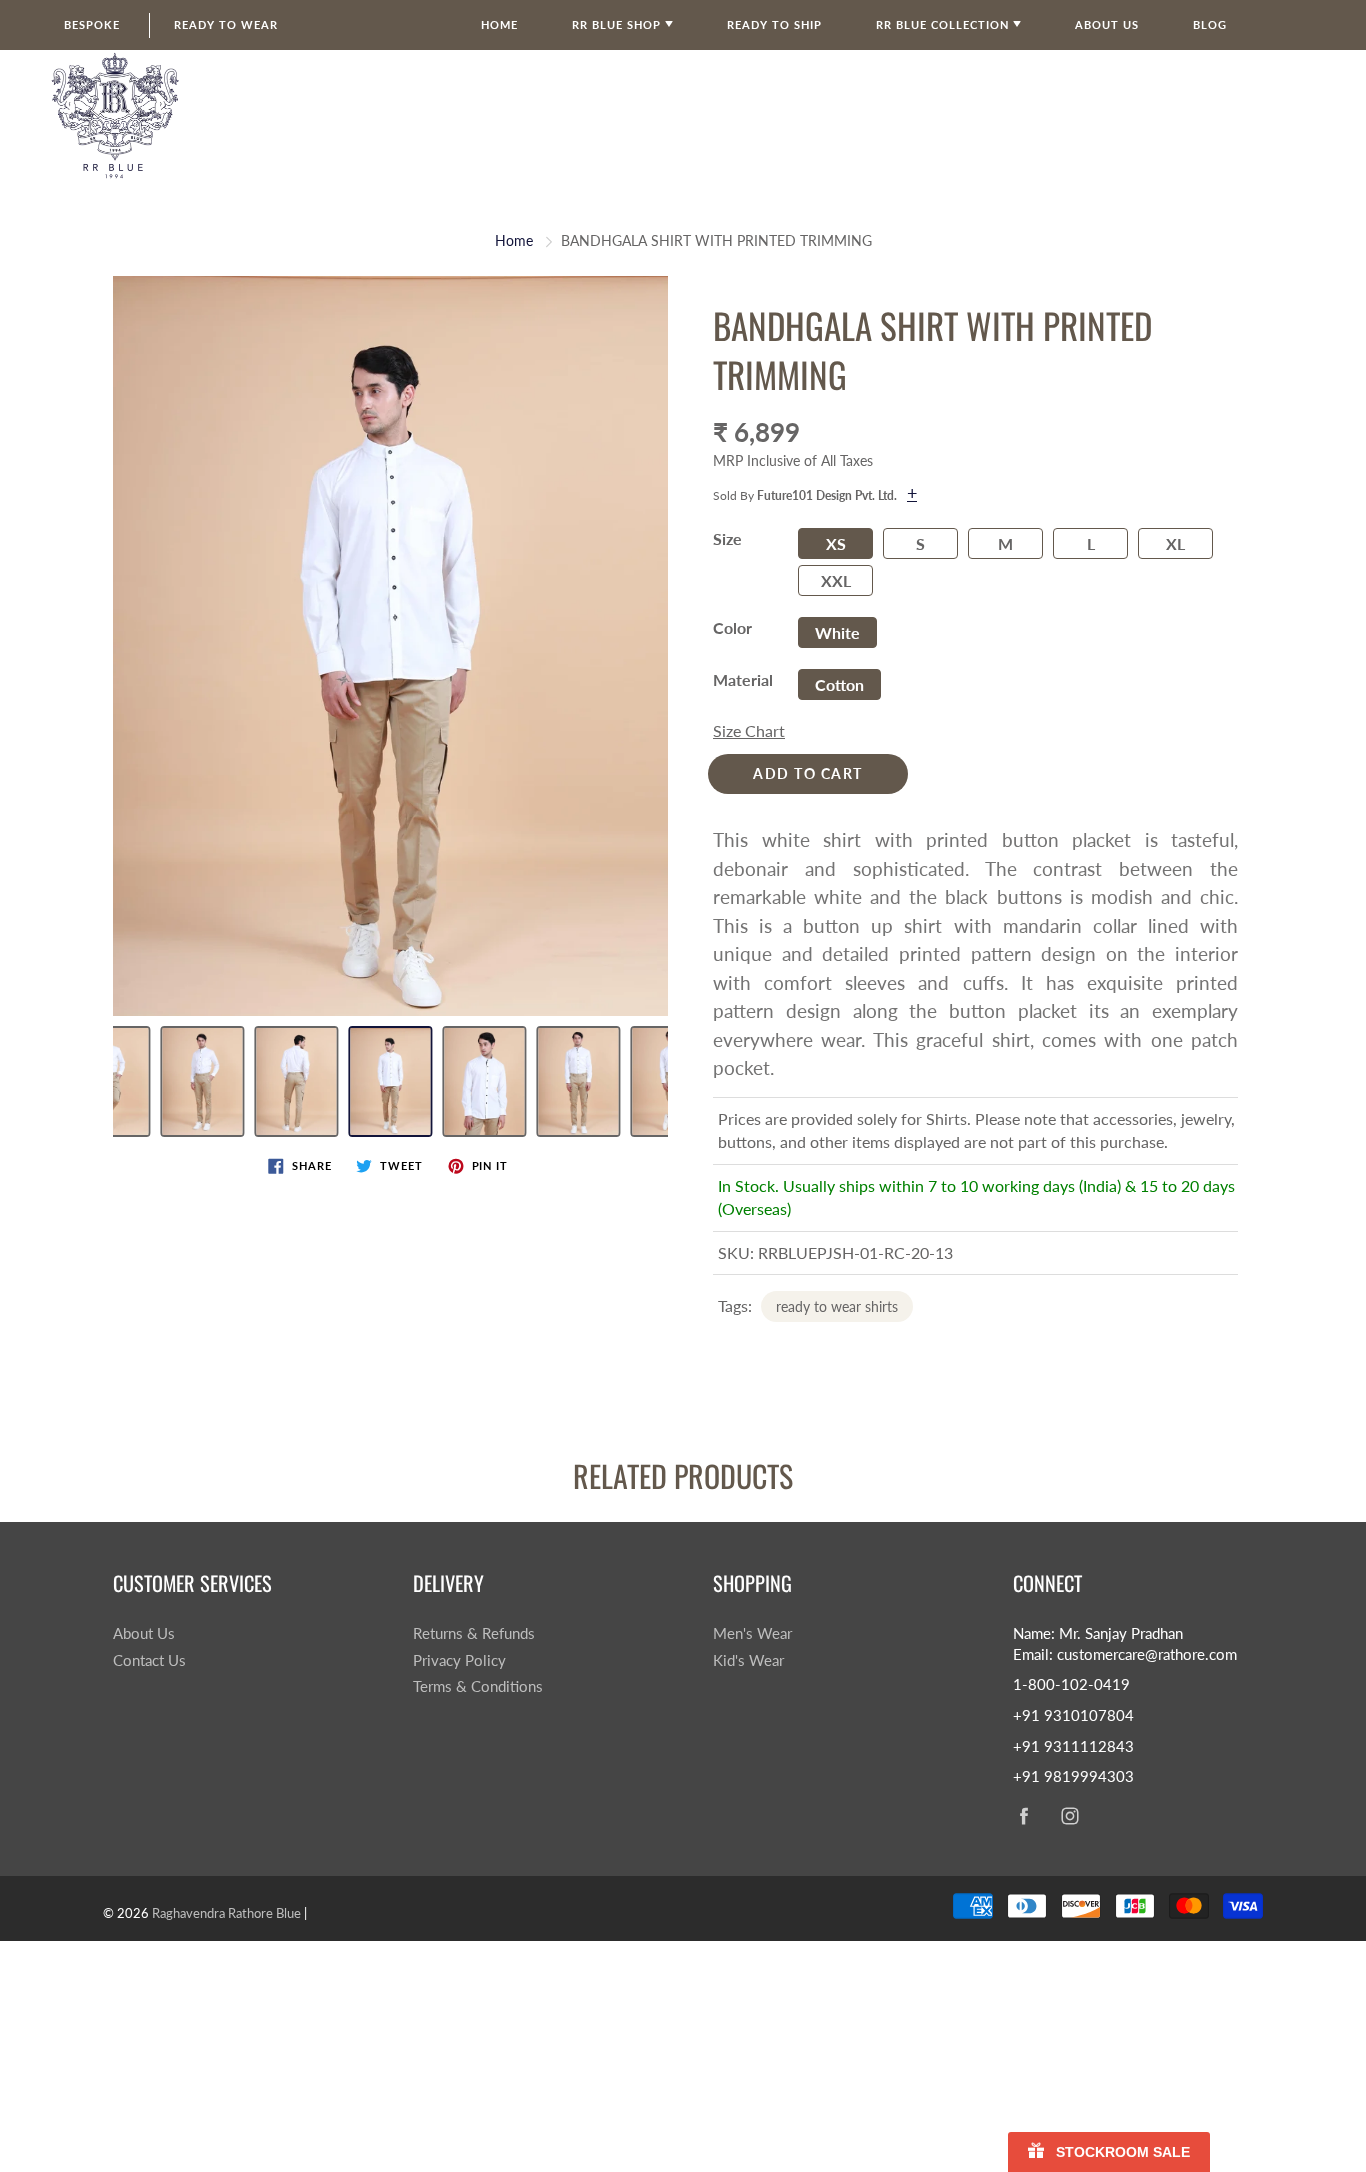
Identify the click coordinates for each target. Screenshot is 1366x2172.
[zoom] (390, 646)
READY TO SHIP (774, 24)
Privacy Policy (459, 1660)
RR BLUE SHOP (618, 24)
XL (1175, 543)
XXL (836, 580)
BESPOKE (92, 24)
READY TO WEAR (226, 24)
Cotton (839, 684)
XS (836, 543)
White (837, 632)
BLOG (1210, 24)
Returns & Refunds (474, 1633)
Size (727, 538)
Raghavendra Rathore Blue (226, 1913)
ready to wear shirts (837, 1306)
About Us (144, 1633)
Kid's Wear (748, 1660)
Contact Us (149, 1660)
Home (499, 24)
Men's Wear (752, 1633)
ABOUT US (1107, 24)
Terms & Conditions (478, 1686)
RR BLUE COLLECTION (944, 24)
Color (732, 627)
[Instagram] (1069, 1815)
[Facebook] (1023, 1815)
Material (743, 679)
